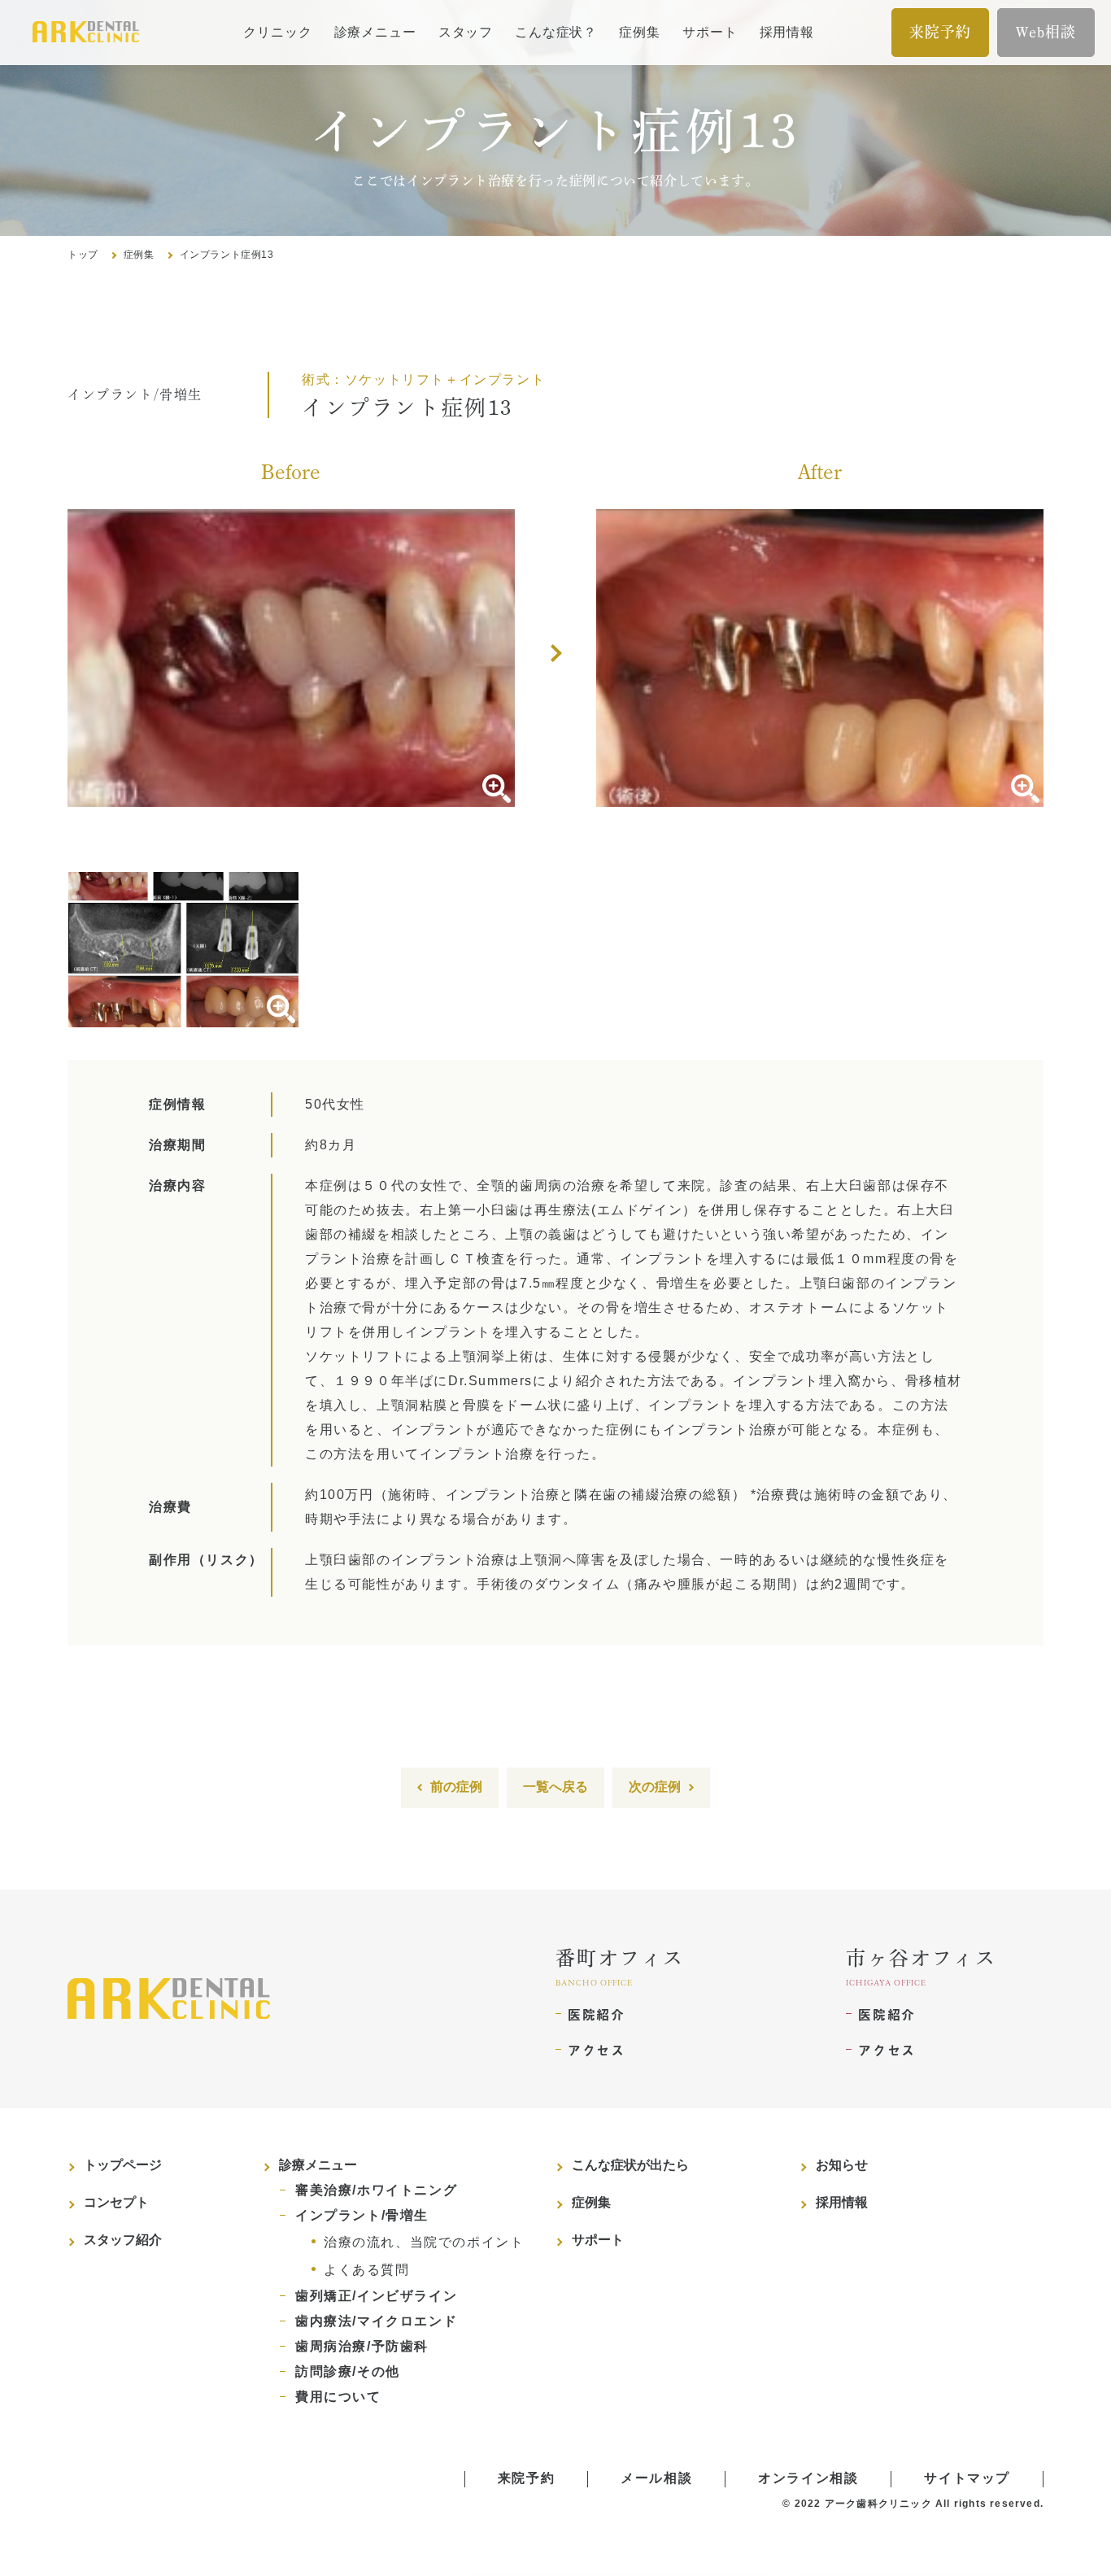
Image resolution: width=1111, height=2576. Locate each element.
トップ (83, 255)
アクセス (596, 2050)
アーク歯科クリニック (878, 2504)
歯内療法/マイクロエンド (376, 2321)
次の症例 (655, 1787)
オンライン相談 (808, 2478)
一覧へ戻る (555, 1787)
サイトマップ (967, 2478)
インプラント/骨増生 (362, 2215)
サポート (710, 32)
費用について (338, 2397)
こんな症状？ (556, 32)
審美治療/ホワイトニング (376, 2190)
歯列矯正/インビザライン (376, 2296)
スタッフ (466, 32)
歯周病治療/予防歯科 (362, 2346)
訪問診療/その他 (348, 2371)
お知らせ (842, 2165)
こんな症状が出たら (630, 2165)
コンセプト (116, 2202)
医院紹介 (596, 2014)
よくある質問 (367, 2270)
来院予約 (940, 32)
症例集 (639, 32)
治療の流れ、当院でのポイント (424, 2242)
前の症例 (456, 1787)
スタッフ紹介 (123, 2240)
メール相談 (656, 2478)
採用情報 (787, 32)
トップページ (123, 2165)
